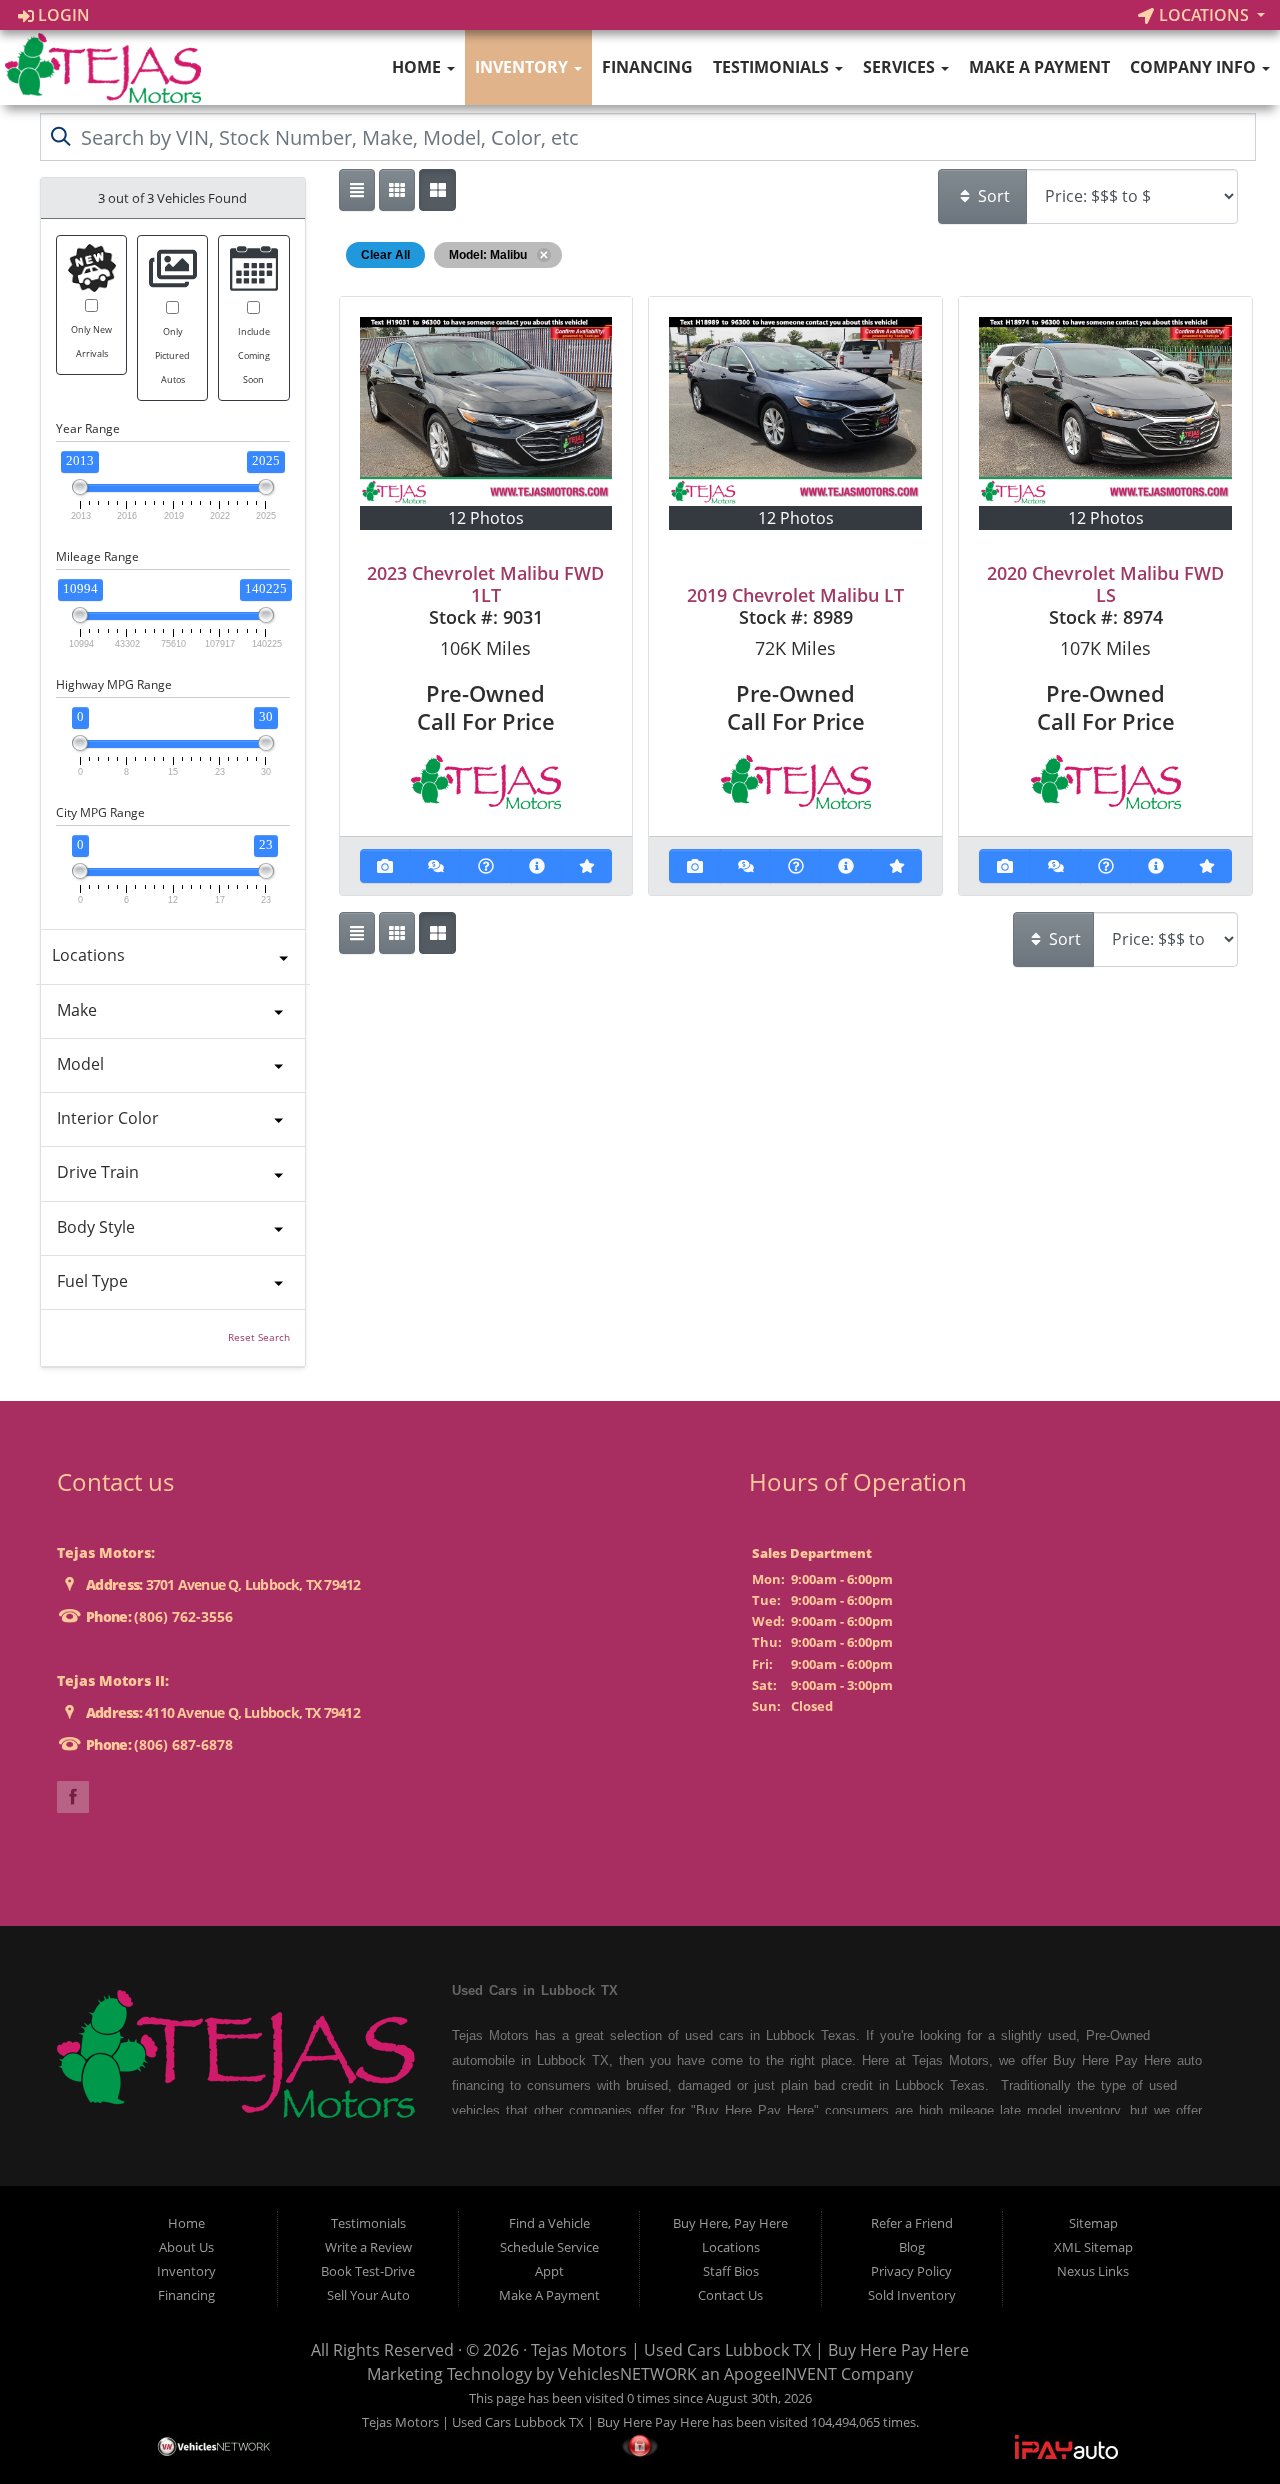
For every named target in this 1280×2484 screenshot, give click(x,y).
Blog (912, 2247)
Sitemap (1093, 2223)
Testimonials (773, 67)
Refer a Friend (912, 2223)
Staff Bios (731, 2271)
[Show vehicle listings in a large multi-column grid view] (397, 190)
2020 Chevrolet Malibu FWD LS (1105, 584)
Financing (647, 67)
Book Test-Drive (368, 2271)
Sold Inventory (912, 2295)
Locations (1204, 15)
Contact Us (730, 2295)
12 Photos (486, 518)
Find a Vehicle (549, 2223)
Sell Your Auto (368, 2295)
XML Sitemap (1093, 2247)
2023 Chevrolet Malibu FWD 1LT (485, 584)
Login (62, 15)
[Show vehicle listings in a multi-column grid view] (437, 190)
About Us (186, 2247)
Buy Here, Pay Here (730, 2223)
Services (901, 67)
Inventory (523, 67)
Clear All (385, 255)
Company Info (1195, 67)
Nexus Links (1093, 2271)
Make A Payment (1039, 67)
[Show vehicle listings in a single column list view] (357, 190)
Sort (992, 196)
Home (418, 67)
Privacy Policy (911, 2271)
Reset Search (259, 1337)
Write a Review (368, 2247)
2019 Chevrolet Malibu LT (795, 595)
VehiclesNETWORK (627, 2374)
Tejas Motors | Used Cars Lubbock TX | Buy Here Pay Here (750, 2350)
